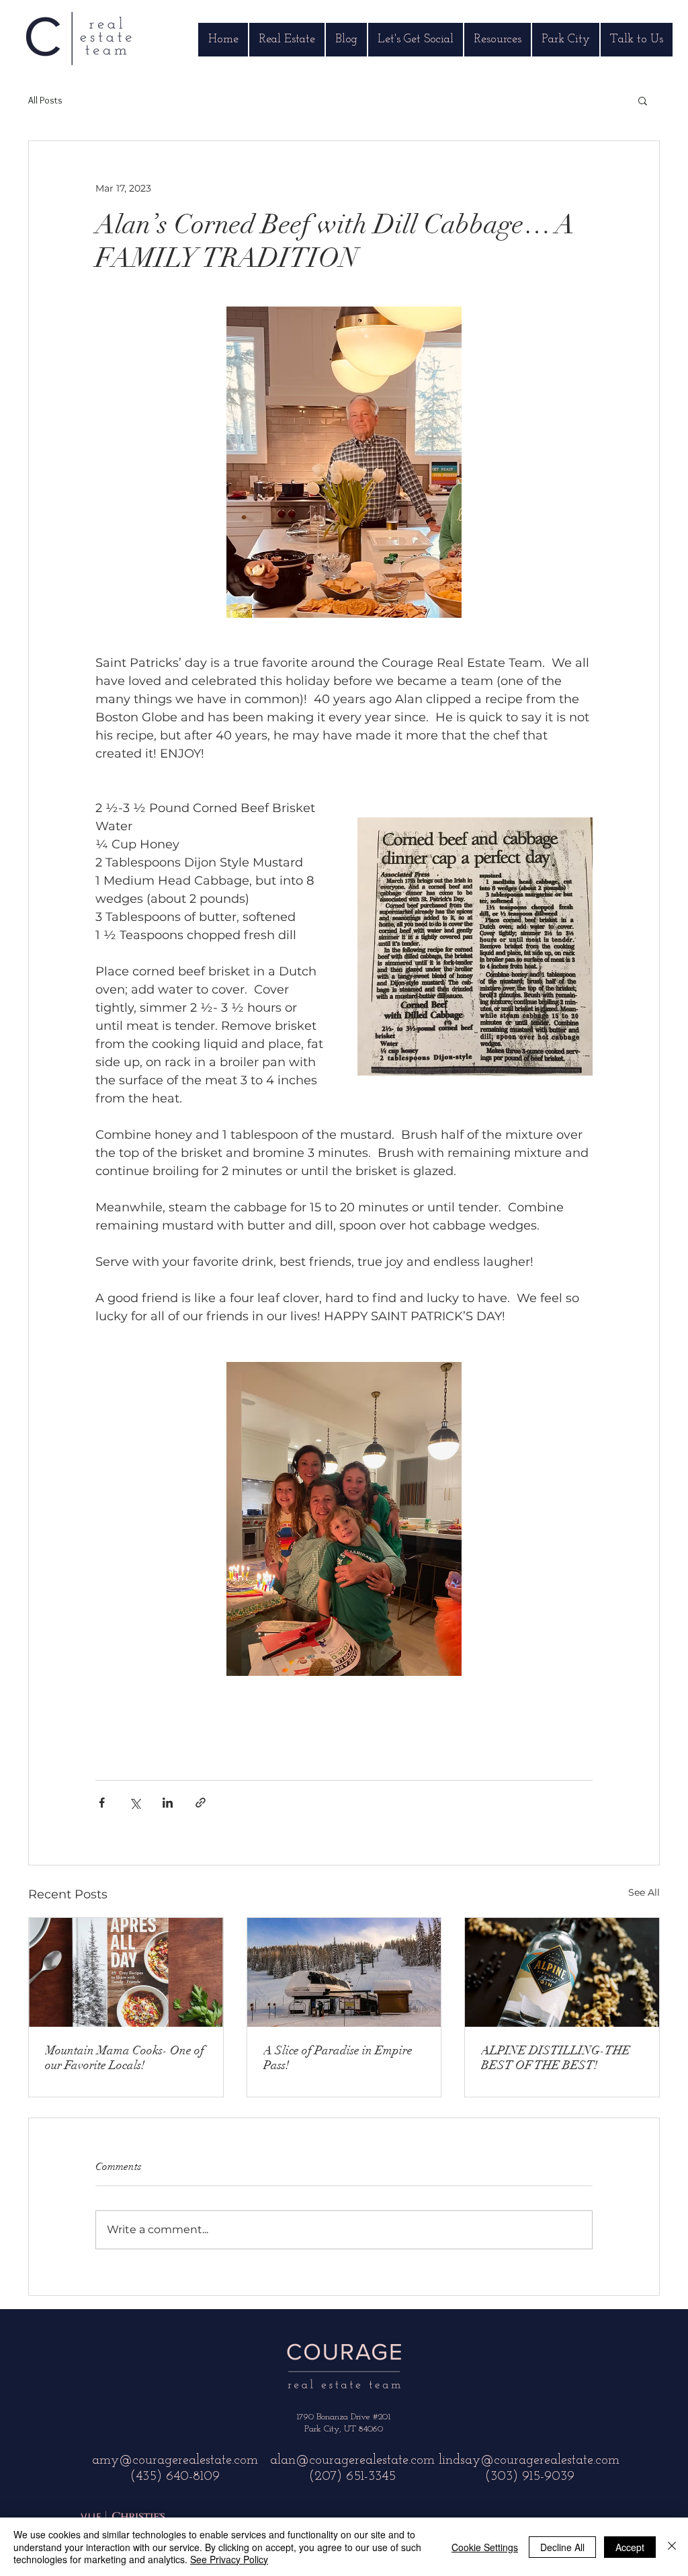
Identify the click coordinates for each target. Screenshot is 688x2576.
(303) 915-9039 (529, 2477)
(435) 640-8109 (175, 2477)
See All (644, 1892)
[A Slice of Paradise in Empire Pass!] (344, 1972)
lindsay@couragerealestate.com (529, 2460)
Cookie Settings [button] (485, 2547)
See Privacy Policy (229, 2559)
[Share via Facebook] (102, 1803)
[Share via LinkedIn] (168, 1803)
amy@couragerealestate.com (175, 2460)
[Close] (672, 2547)
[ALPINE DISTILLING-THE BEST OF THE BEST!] (562, 1972)
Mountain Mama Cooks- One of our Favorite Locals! (125, 2058)
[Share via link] (201, 1803)
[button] (643, 100)
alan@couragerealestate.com (352, 2460)
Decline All (562, 2547)
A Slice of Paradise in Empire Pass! (338, 2058)
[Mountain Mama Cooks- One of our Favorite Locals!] (126, 1972)
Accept (630, 2547)
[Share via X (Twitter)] (135, 1803)
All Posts (45, 100)
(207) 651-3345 (352, 2477)
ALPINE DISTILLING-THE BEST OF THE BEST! (556, 2058)
